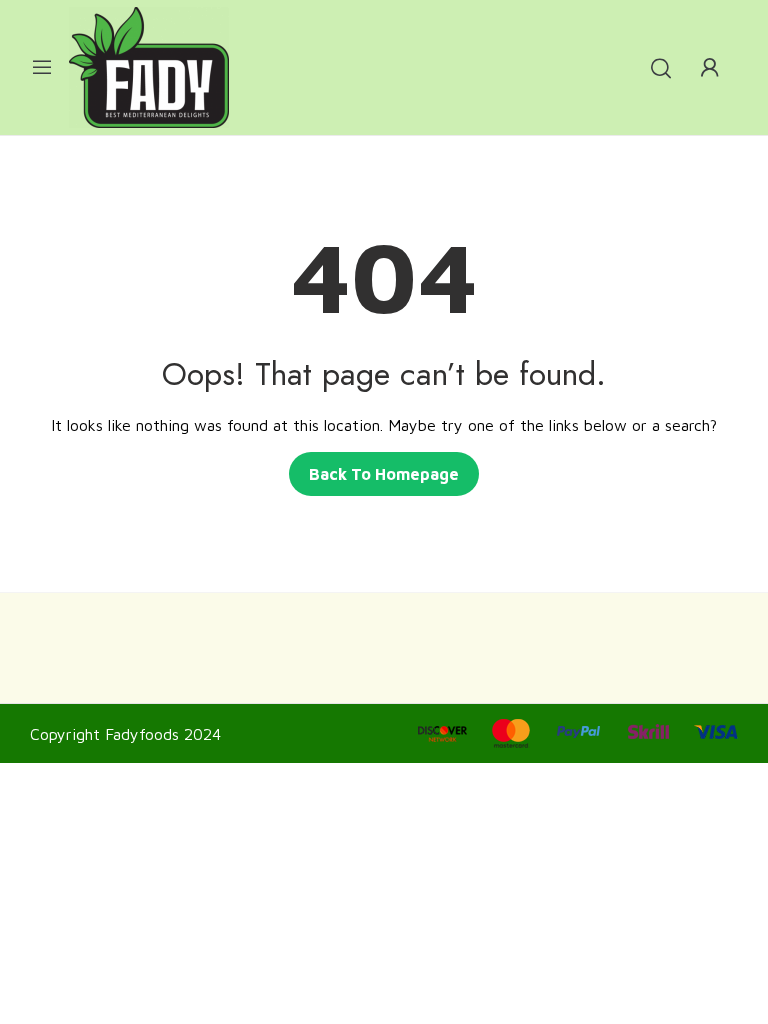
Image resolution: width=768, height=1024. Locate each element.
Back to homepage (384, 474)
